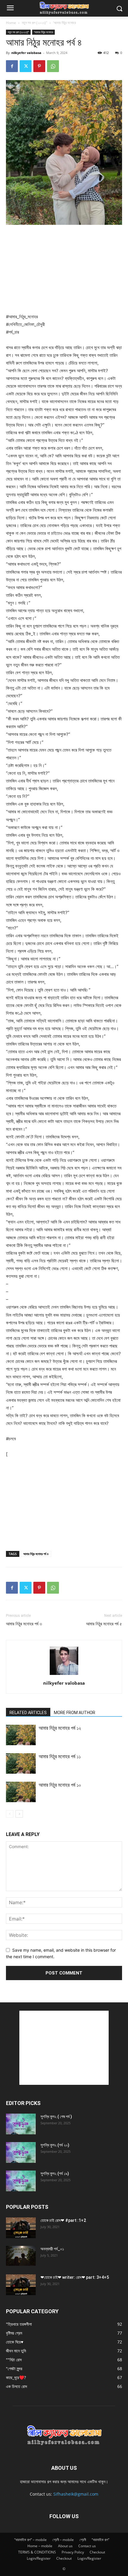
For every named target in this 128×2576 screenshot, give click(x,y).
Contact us (87, 2546)
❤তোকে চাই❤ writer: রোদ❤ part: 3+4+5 (75, 2277)
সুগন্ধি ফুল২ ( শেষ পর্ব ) (56, 2117)
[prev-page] (10, 1814)
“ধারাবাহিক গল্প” (100, 2540)
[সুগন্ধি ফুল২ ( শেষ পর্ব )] (21, 2124)
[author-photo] (64, 1675)
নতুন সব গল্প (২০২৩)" (35, 23)
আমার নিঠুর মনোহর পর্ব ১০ (60, 1785)
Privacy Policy (73, 2552)
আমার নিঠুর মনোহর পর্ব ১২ (60, 1728)
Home (11, 23)
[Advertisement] (64, 270)
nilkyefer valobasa (26, 53)
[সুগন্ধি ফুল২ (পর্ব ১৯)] (21, 2181)
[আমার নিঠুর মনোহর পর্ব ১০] (21, 1792)
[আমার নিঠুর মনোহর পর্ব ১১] (21, 1763)
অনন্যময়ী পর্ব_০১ (52, 2249)
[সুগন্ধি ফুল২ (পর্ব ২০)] (21, 2152)
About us (65, 2546)
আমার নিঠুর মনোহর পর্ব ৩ (24, 1624)
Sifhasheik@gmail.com (76, 2494)
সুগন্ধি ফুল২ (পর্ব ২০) (55, 2145)
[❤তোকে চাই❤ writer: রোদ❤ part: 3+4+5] (21, 2285)
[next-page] (19, 1814)
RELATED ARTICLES (28, 1713)
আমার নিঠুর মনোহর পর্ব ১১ (60, 1756)
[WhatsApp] (53, 66)
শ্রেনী (83, 2540)
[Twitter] (26, 66)
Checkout (97, 2552)
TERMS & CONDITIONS (37, 2552)
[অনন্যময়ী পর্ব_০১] (21, 2256)
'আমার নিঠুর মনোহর (64, 23)
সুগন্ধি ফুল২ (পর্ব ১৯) (55, 2174)
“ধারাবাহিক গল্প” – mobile (31, 2540)
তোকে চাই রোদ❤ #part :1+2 (63, 2220)
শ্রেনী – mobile (63, 2540)
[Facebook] (12, 66)
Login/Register (39, 2558)
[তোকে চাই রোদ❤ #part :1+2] (21, 2228)
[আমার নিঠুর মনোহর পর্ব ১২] (21, 1735)
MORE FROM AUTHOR (75, 1713)
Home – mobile (40, 2546)
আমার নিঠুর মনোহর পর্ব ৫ (104, 1624)
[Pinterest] (39, 66)
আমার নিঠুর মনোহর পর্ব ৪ (36, 1554)
